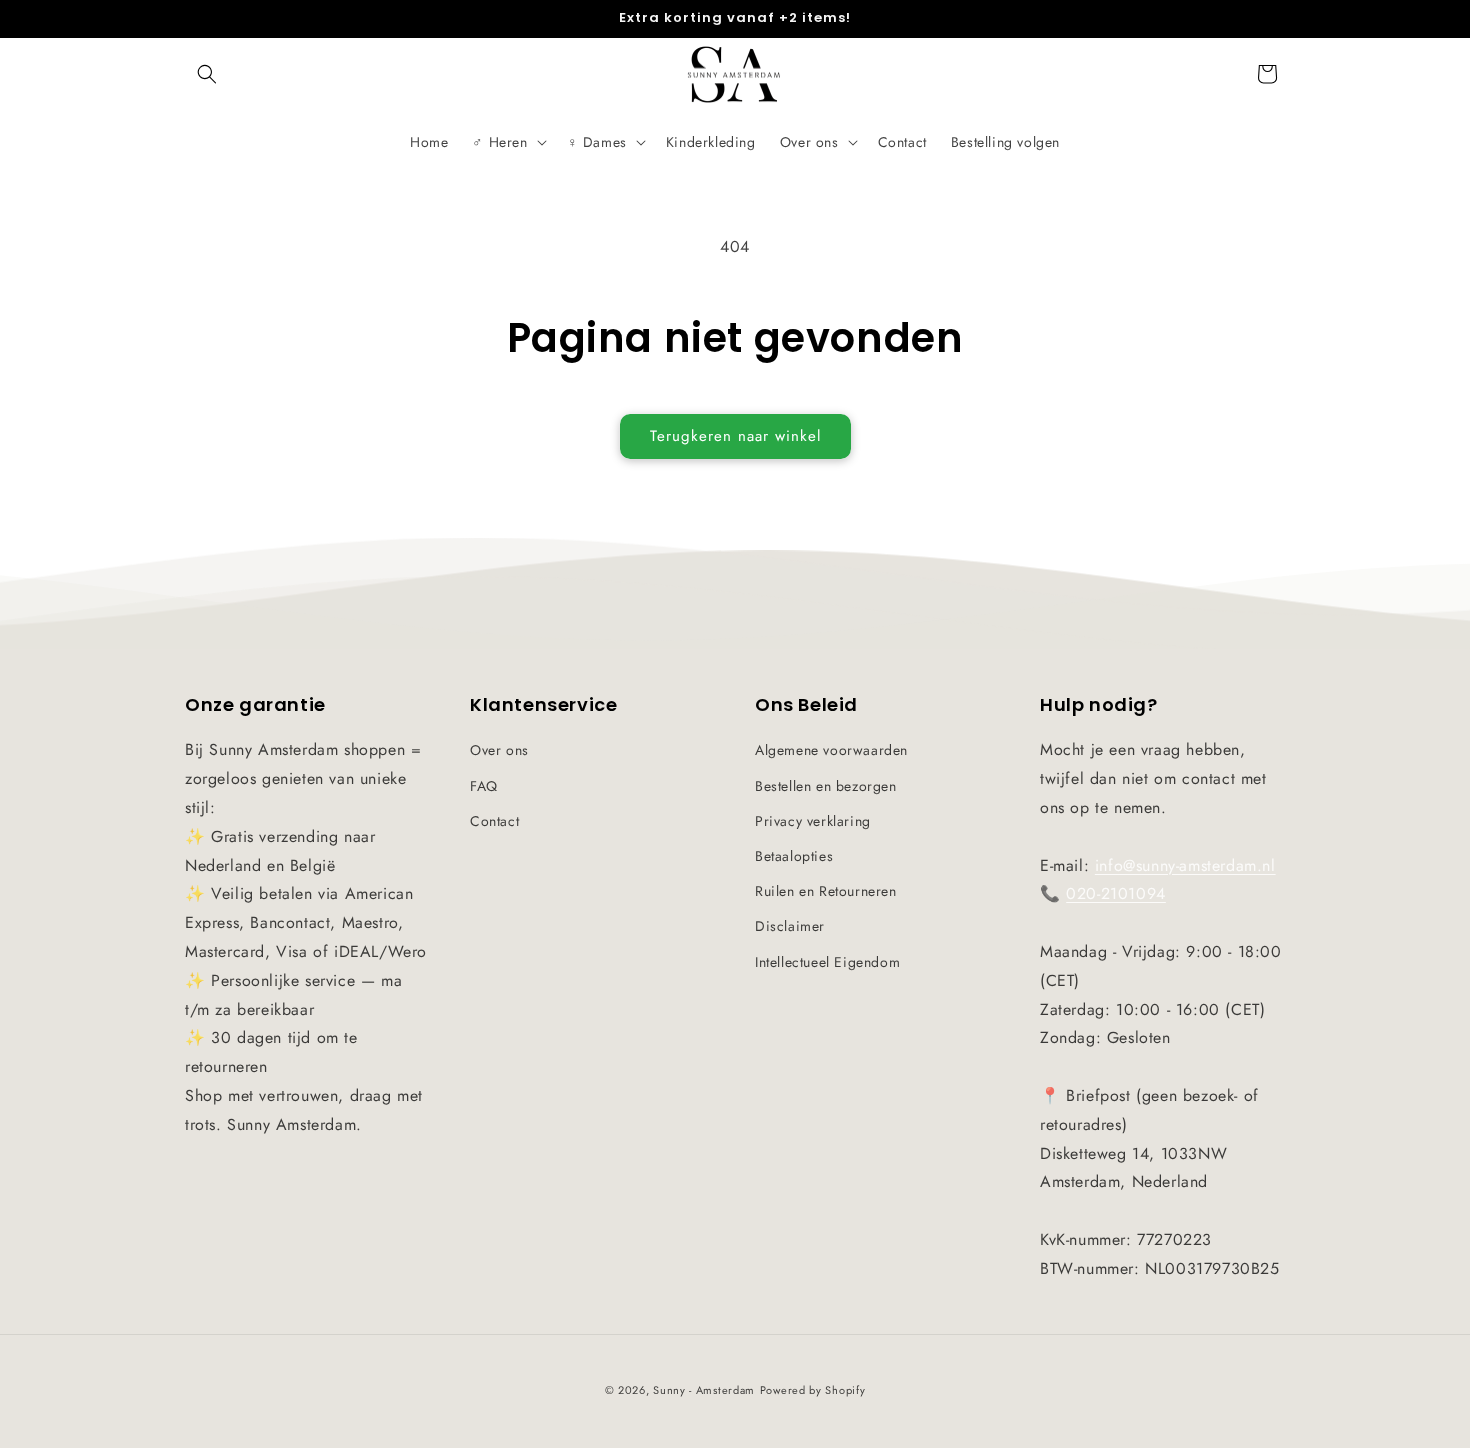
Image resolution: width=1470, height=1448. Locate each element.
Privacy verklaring (813, 821)
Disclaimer (790, 926)
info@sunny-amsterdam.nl (1185, 865)
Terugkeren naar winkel (735, 436)
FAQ (484, 786)
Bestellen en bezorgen (826, 786)
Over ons (499, 750)
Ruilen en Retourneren (826, 891)
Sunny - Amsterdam (704, 1390)
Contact (494, 821)
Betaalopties (794, 856)
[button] (207, 74)
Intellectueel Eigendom (827, 962)
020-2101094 (1116, 893)
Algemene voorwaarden (831, 750)
